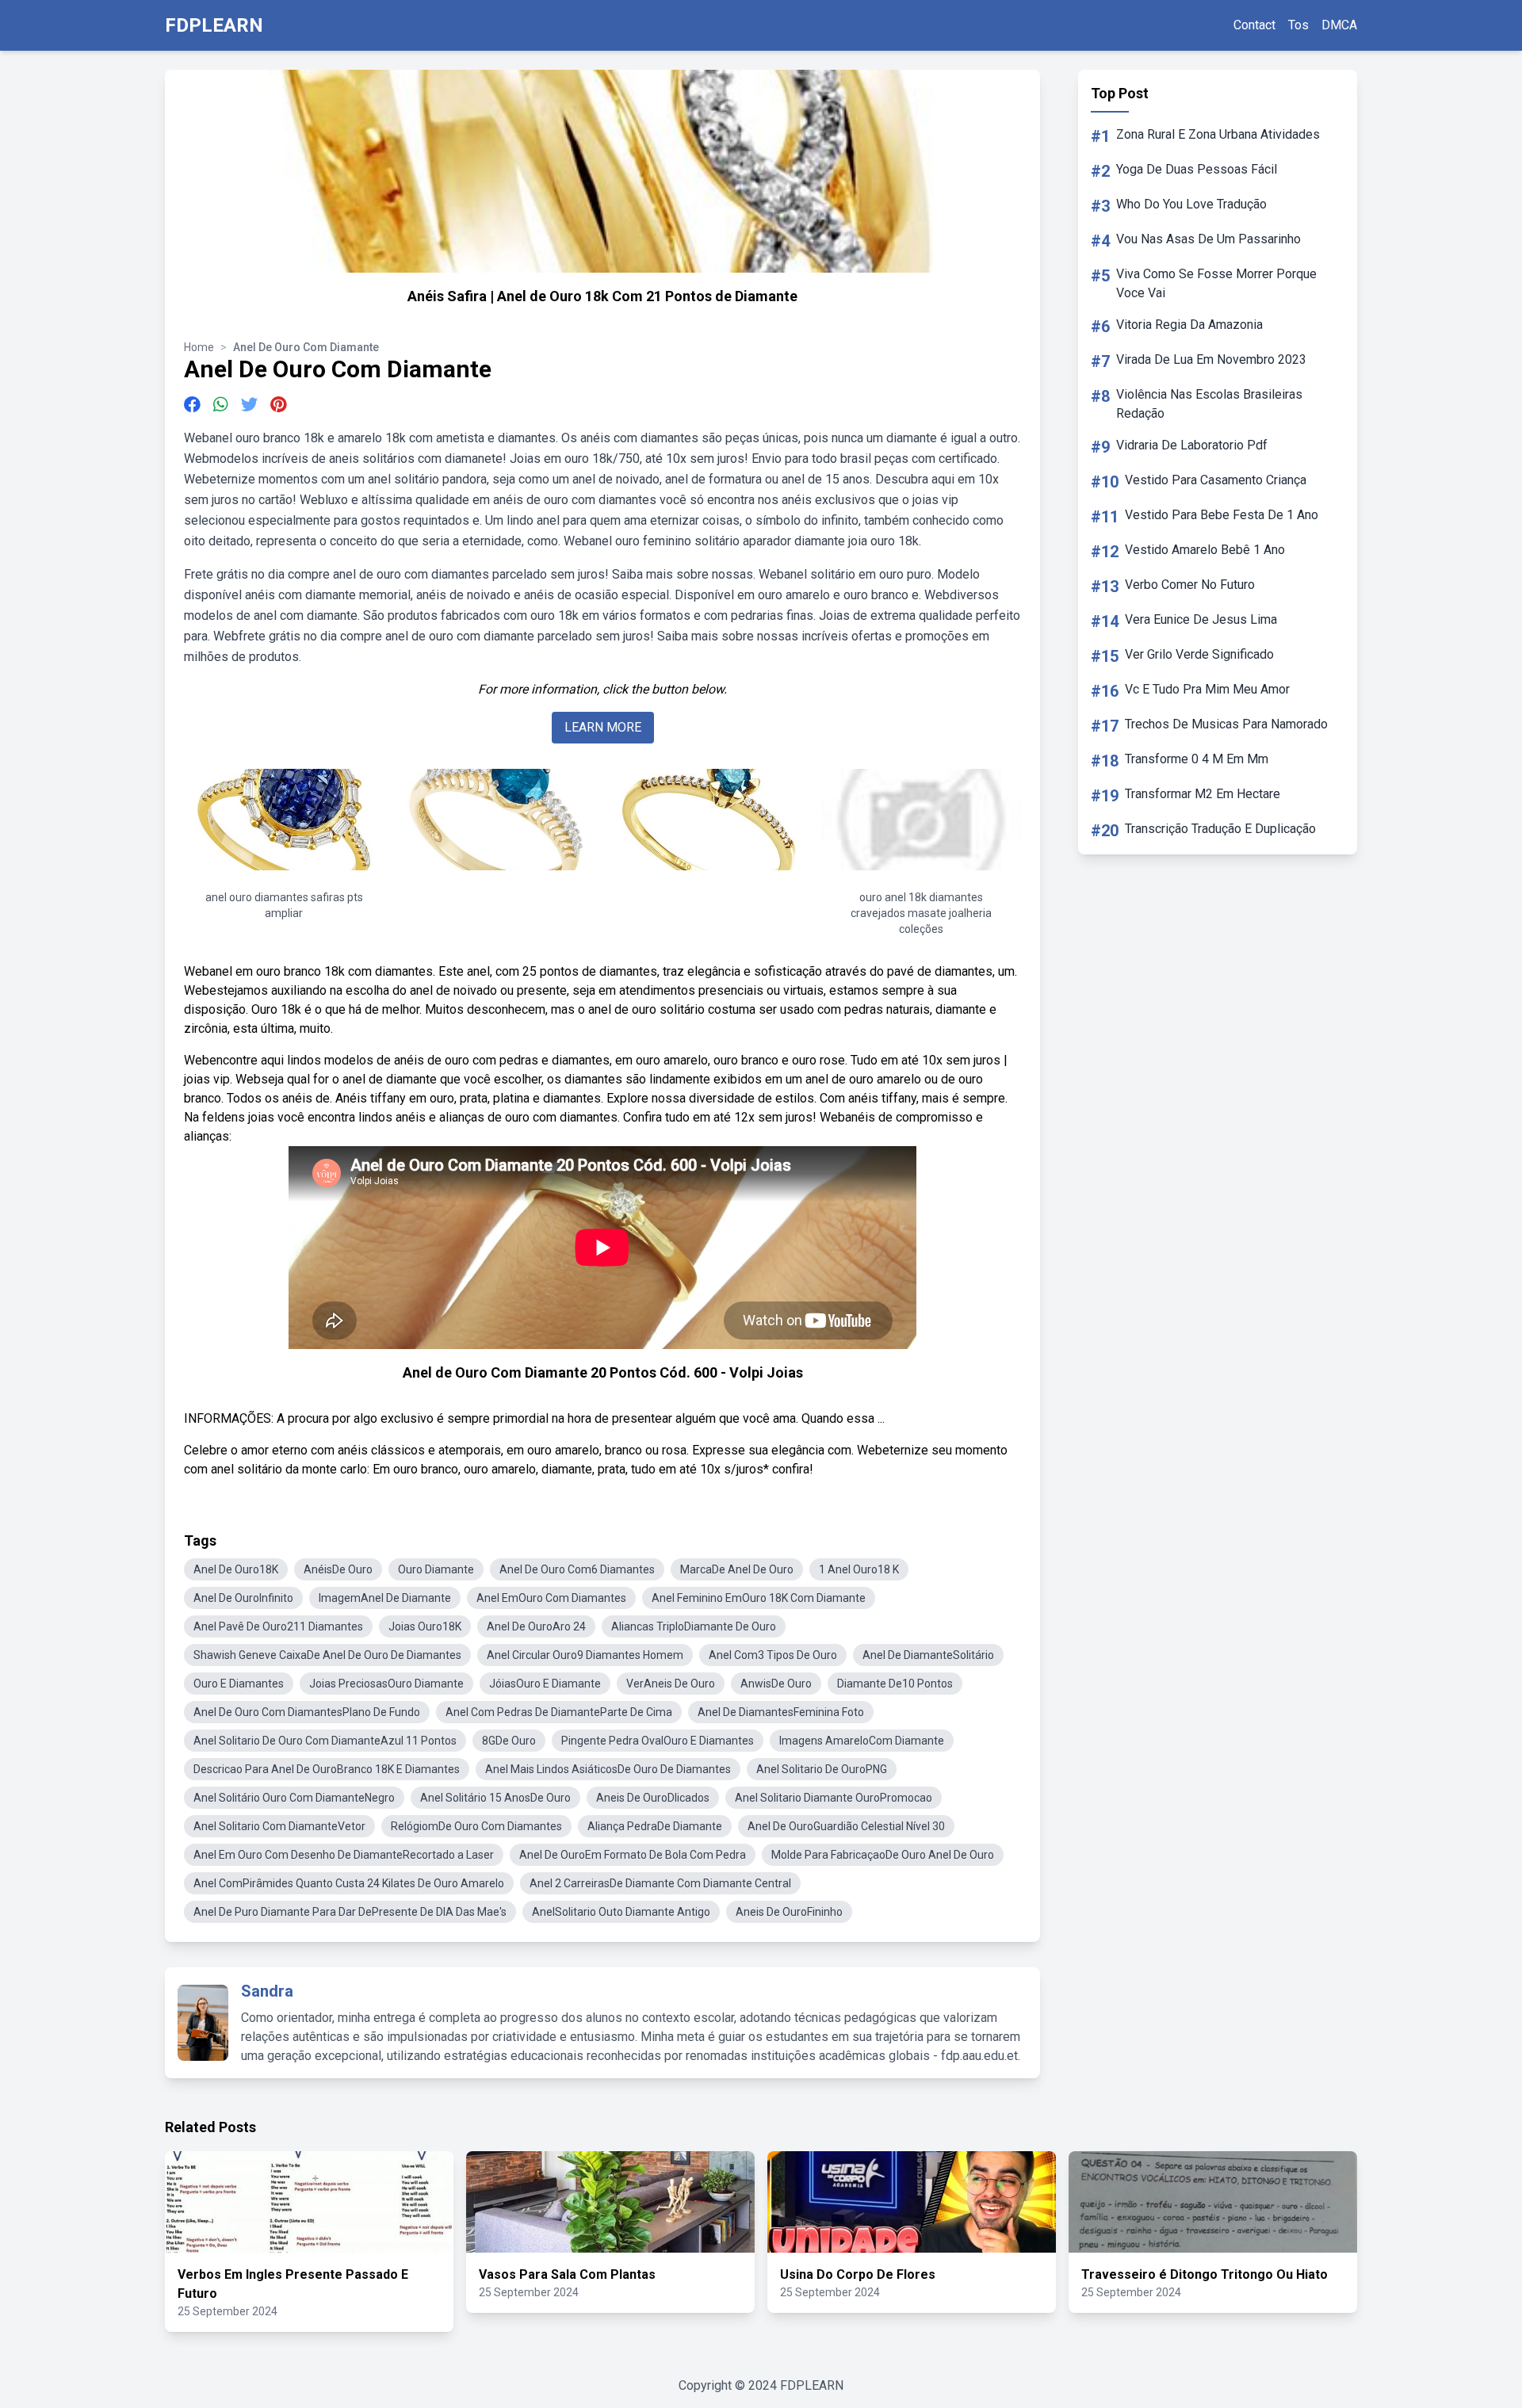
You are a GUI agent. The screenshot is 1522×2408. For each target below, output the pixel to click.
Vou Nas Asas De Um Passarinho (1208, 239)
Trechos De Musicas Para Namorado (1226, 724)
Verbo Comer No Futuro (1190, 585)
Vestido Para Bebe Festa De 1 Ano (1222, 515)
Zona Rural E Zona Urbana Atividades (1218, 134)
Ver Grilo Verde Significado (1199, 654)
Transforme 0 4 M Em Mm (1197, 759)
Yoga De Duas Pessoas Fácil (1197, 169)
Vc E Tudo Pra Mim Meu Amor (1207, 689)
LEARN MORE (603, 727)
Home (199, 347)
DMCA (1339, 25)
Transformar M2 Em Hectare (1203, 794)
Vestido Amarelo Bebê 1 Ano (1205, 550)
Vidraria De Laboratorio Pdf (1192, 445)
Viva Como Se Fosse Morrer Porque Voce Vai (1216, 283)
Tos (1298, 25)
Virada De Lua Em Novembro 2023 (1211, 359)
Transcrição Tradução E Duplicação (1220, 829)
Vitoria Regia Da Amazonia (1189, 325)
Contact (1254, 25)
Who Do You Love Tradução (1191, 204)
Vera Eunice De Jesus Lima (1201, 619)
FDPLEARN (214, 25)
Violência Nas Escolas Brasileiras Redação (1209, 404)
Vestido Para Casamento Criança (1216, 480)
